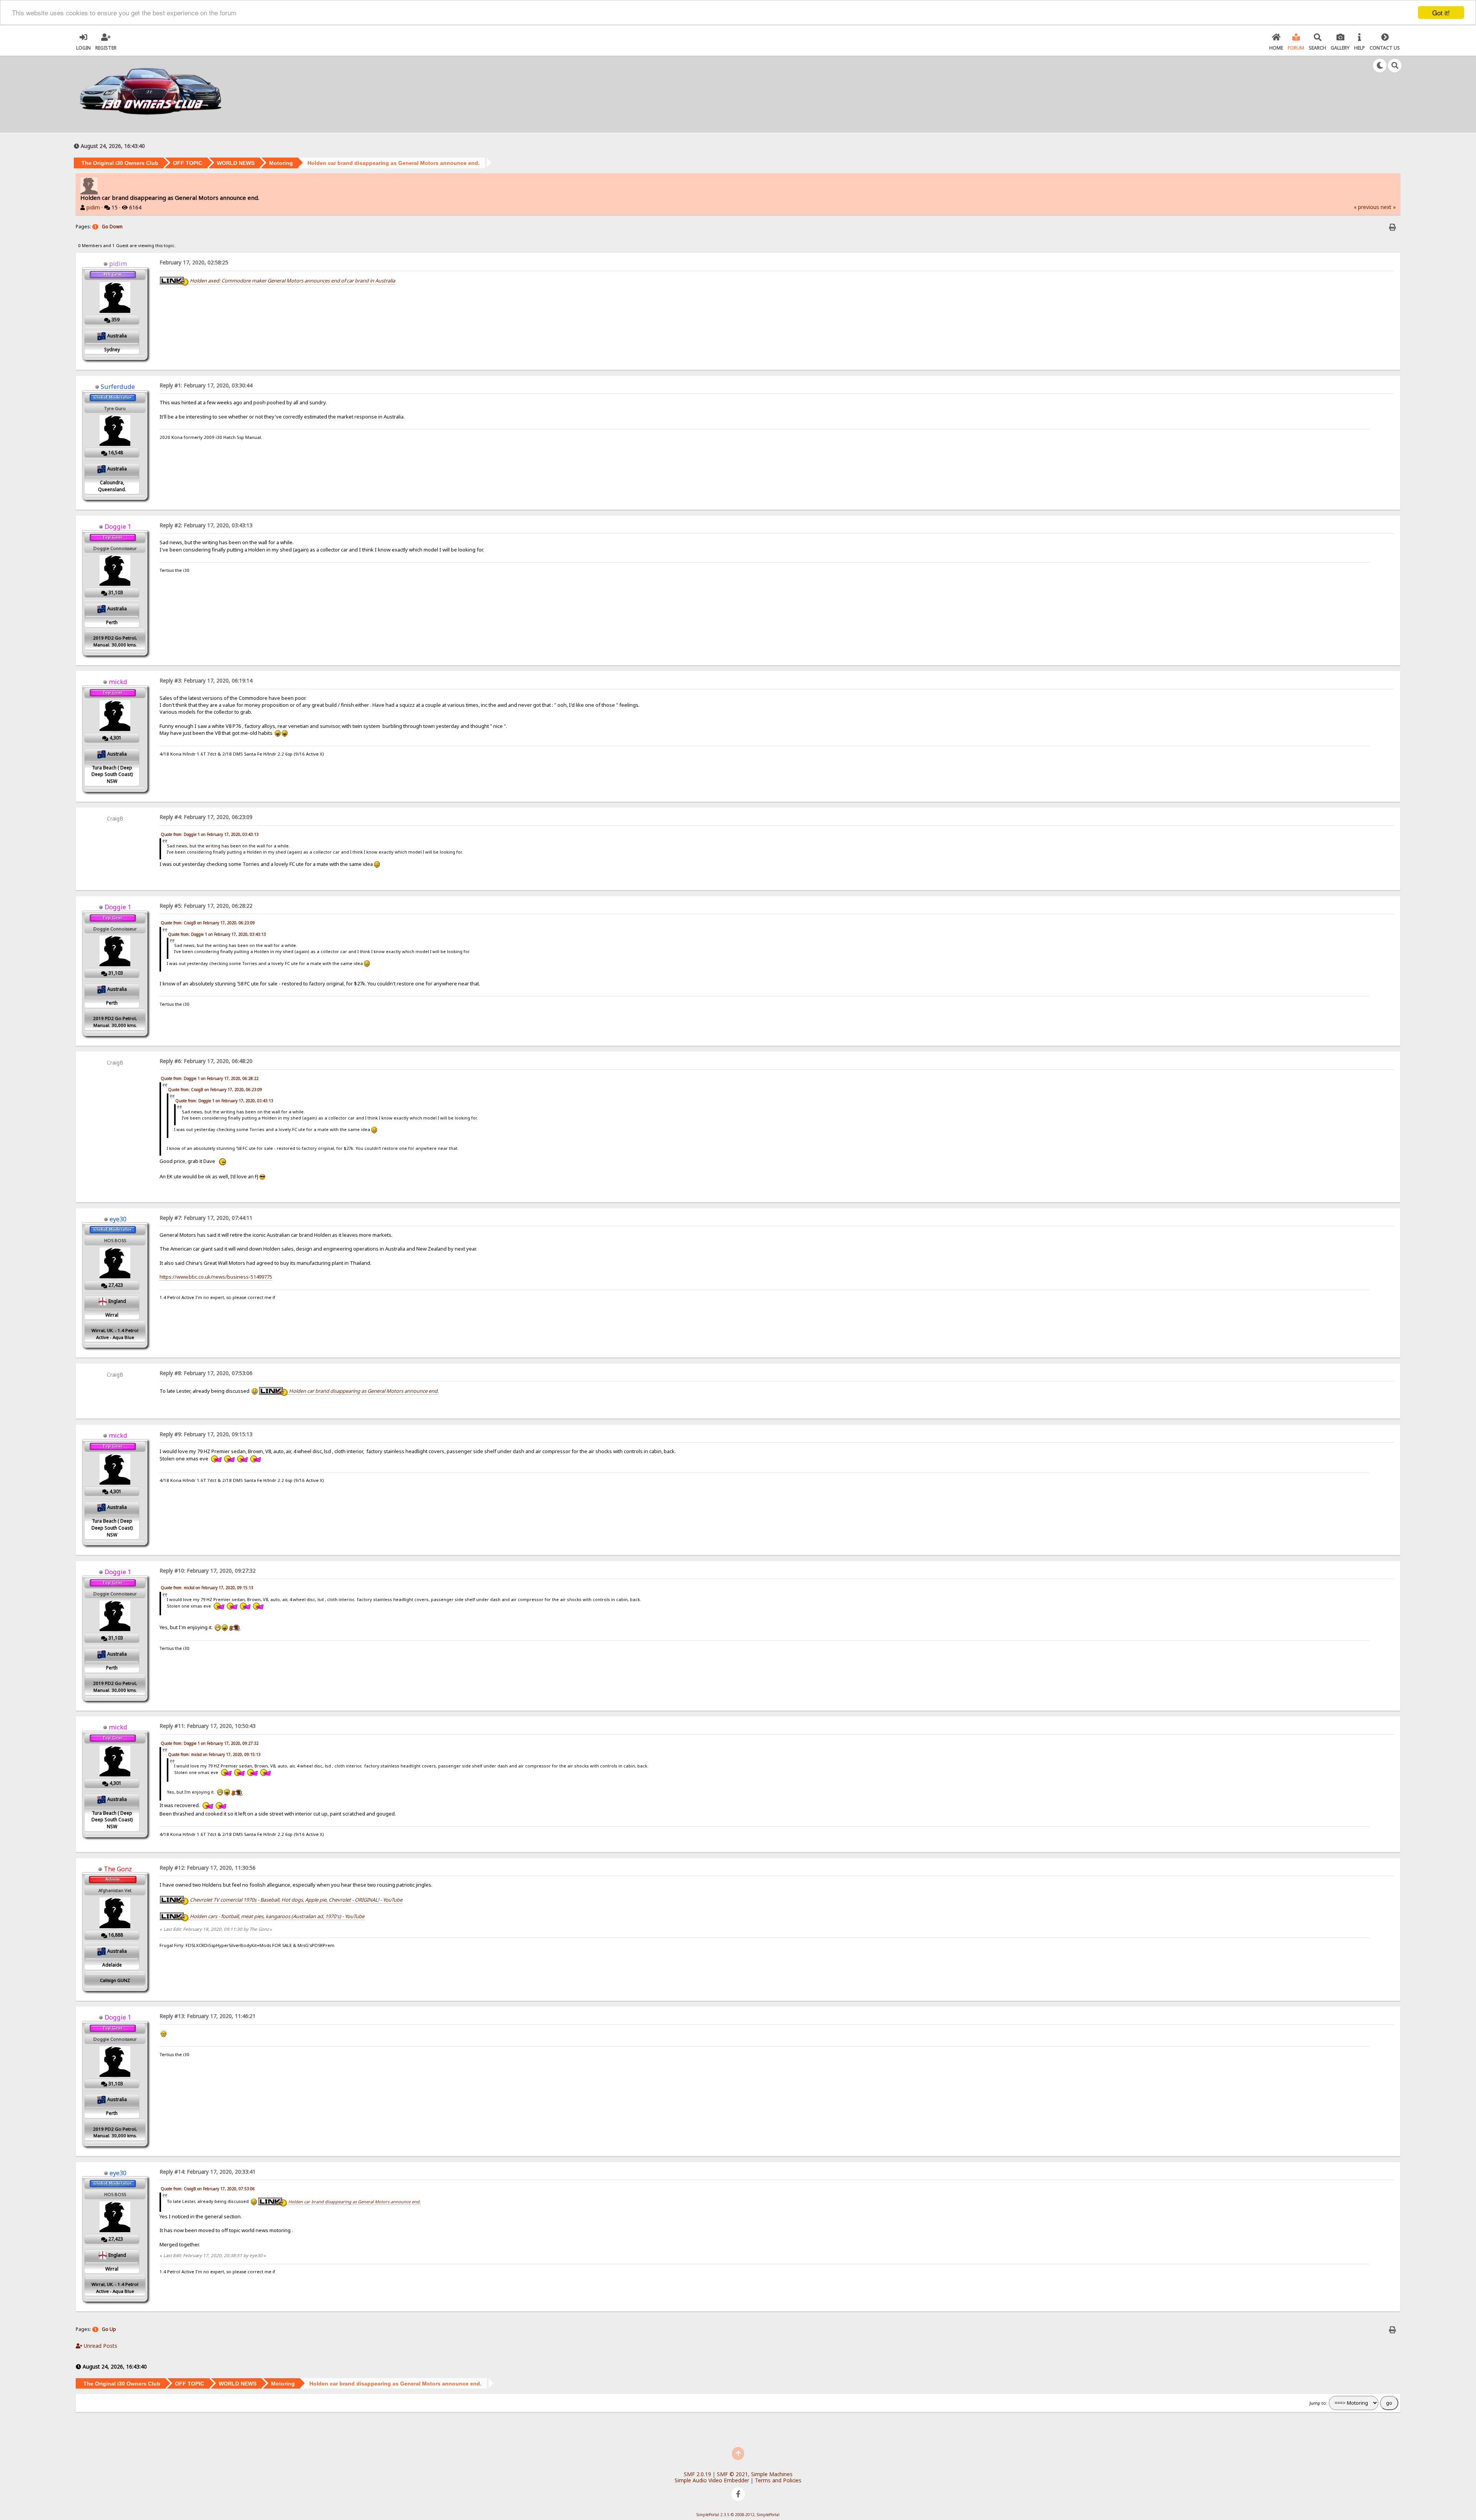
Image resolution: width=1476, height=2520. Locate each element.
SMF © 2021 (732, 2474)
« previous (1366, 207)
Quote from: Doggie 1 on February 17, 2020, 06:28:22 (210, 1078)
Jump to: (1318, 2403)
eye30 (118, 1219)
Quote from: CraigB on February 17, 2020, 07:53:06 (208, 2189)
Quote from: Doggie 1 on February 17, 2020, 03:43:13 (210, 834)
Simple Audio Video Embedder (712, 2480)
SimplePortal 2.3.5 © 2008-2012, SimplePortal (738, 2515)
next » (1388, 207)
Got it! (1441, 12)
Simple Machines (772, 2474)
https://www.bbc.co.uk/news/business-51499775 (216, 1277)
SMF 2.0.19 (697, 2474)
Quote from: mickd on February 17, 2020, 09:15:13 (207, 1588)
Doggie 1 (118, 527)
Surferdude (118, 387)
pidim (93, 207)
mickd (118, 682)
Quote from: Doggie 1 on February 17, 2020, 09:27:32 (210, 1743)
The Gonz (118, 1869)
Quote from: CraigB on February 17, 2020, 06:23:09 (208, 923)
